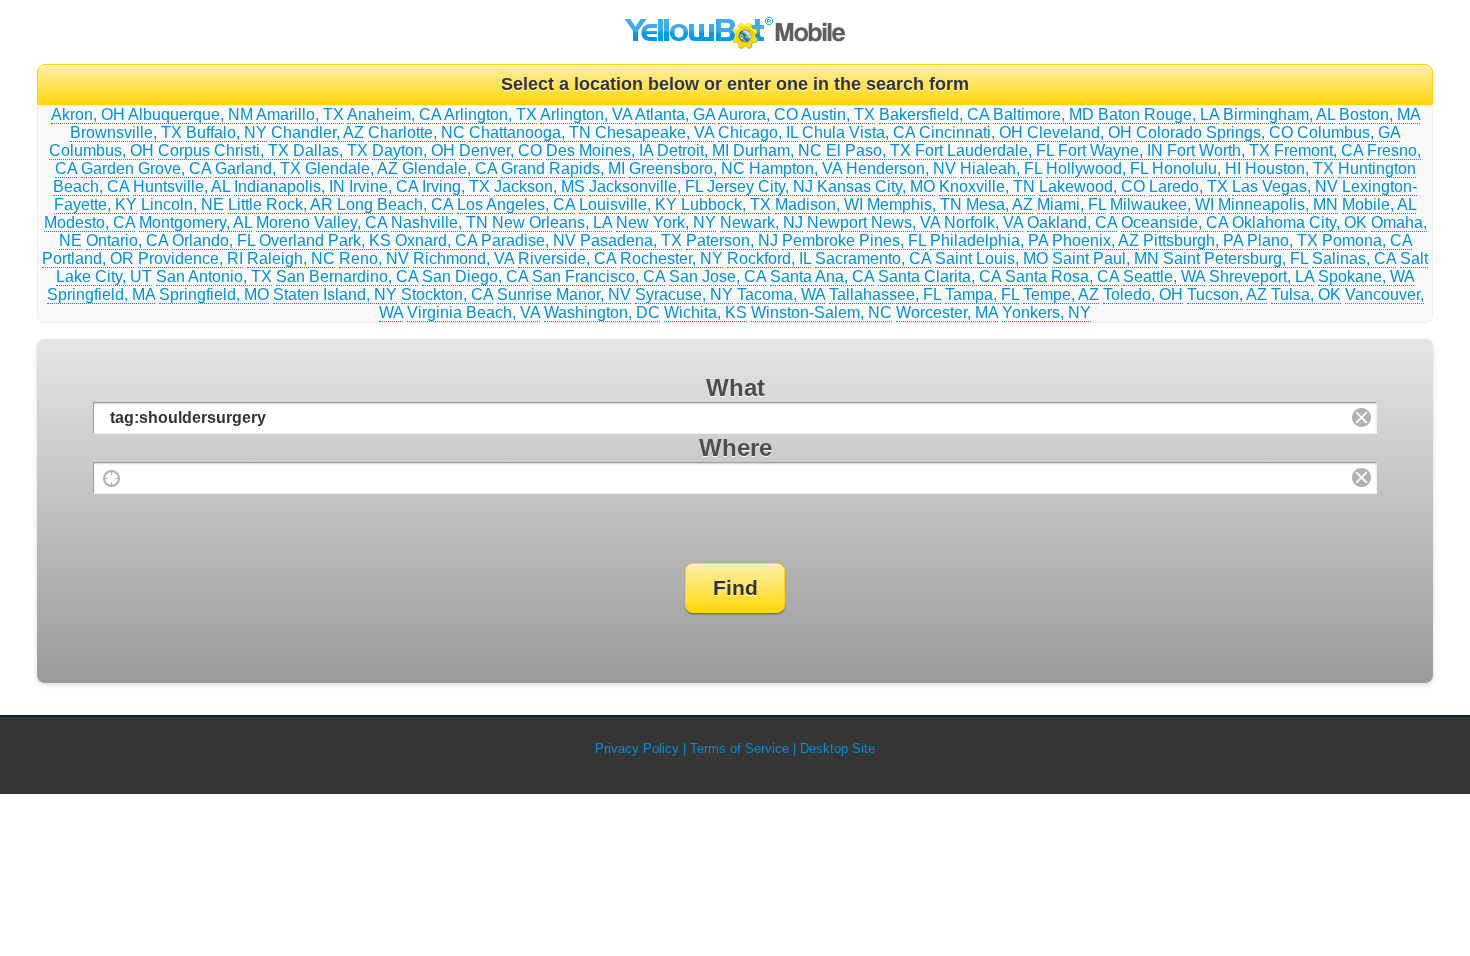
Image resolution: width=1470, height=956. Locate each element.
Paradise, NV (528, 240)
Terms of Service (739, 748)
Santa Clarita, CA (939, 276)
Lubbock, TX (726, 204)
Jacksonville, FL (646, 186)
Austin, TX (838, 114)
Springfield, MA (101, 294)
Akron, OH (88, 114)
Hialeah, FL (1001, 168)
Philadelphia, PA (989, 240)
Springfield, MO (214, 294)
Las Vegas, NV (1285, 186)
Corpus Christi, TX (223, 150)
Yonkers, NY (1046, 312)
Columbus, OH (101, 150)
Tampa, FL (982, 294)
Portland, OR (88, 258)
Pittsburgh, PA (1193, 240)
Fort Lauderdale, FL (984, 150)
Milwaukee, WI (1162, 204)
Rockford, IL (769, 258)
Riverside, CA (567, 258)
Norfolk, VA (983, 222)
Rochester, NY (671, 258)
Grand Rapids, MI (563, 168)
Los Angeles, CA (516, 204)
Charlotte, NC (416, 132)
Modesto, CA (89, 222)
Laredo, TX (1188, 186)
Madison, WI (819, 204)
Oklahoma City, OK (1299, 222)
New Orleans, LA (552, 222)
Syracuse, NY (684, 294)
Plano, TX (1282, 240)
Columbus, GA (1348, 132)
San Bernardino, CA (347, 276)
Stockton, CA (447, 294)
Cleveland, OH (1079, 132)
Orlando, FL (213, 240)
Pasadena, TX (631, 240)
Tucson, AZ (1227, 294)
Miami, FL (1071, 204)
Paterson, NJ (732, 240)
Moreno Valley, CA (321, 222)
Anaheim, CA (394, 114)
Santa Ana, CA (822, 276)
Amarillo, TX (300, 114)
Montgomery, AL (195, 222)
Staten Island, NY (335, 294)
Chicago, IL (758, 132)
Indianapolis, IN (289, 186)
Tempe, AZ (1061, 294)
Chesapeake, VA (654, 132)
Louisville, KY (628, 204)
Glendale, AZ (351, 168)
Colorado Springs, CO (1214, 132)
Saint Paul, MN (1105, 258)
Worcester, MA (947, 312)
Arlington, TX (490, 114)
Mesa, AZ (999, 204)
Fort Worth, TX (1218, 150)
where (735, 447)
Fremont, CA (1318, 150)
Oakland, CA (1072, 222)
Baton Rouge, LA (1158, 114)
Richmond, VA (463, 258)
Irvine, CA (383, 186)
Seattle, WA (1164, 276)
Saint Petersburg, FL (1235, 258)
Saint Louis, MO (991, 258)
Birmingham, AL (1279, 114)
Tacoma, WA (781, 294)
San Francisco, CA (598, 276)
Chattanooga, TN (530, 132)
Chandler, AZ (317, 132)
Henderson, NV (901, 168)
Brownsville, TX (126, 132)
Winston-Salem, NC (821, 312)
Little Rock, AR (280, 204)
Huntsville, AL (181, 186)
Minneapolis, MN (1278, 204)
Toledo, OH (1143, 294)
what (735, 387)
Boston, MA (1379, 114)
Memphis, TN (914, 204)
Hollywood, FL (1097, 168)
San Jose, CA (717, 276)
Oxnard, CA (436, 240)
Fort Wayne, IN (1110, 150)
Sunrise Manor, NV (564, 294)
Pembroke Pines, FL (854, 240)
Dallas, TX (330, 150)
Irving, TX (456, 186)
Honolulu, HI (1196, 168)
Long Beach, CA (395, 204)
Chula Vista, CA (858, 132)
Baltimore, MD (1043, 114)
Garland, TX (258, 168)
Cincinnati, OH (971, 132)
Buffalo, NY (226, 132)
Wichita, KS (705, 312)
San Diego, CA (475, 276)
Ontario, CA (127, 240)
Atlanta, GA (675, 114)
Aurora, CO (758, 114)
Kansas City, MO (876, 186)
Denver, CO (500, 150)
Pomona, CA (1367, 240)
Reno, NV (374, 258)
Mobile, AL (1379, 204)
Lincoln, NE (182, 204)
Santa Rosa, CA (1062, 276)
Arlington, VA (586, 114)
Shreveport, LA (1261, 276)
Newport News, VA (873, 222)
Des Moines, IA (599, 150)
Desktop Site (837, 748)
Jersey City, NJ (760, 186)
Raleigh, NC (291, 258)
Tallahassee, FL (885, 294)
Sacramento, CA (873, 258)
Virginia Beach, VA (473, 312)
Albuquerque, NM (190, 114)
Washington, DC (602, 312)
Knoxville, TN (987, 186)
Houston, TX (1289, 168)
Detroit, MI (693, 150)
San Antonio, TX (214, 276)
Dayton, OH (413, 150)
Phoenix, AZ (1095, 240)
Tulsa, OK (1306, 294)
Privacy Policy (637, 748)
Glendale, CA (449, 168)
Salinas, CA (1354, 258)
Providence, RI (190, 258)
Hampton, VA (795, 168)
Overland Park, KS (325, 240)
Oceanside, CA (1174, 222)
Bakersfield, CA (934, 114)
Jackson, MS (539, 186)
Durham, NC (777, 150)
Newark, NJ (761, 222)
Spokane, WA (1366, 276)
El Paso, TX (868, 150)
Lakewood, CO (1092, 186)
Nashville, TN (439, 222)
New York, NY (666, 222)
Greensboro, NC (687, 168)
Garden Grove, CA (146, 168)
